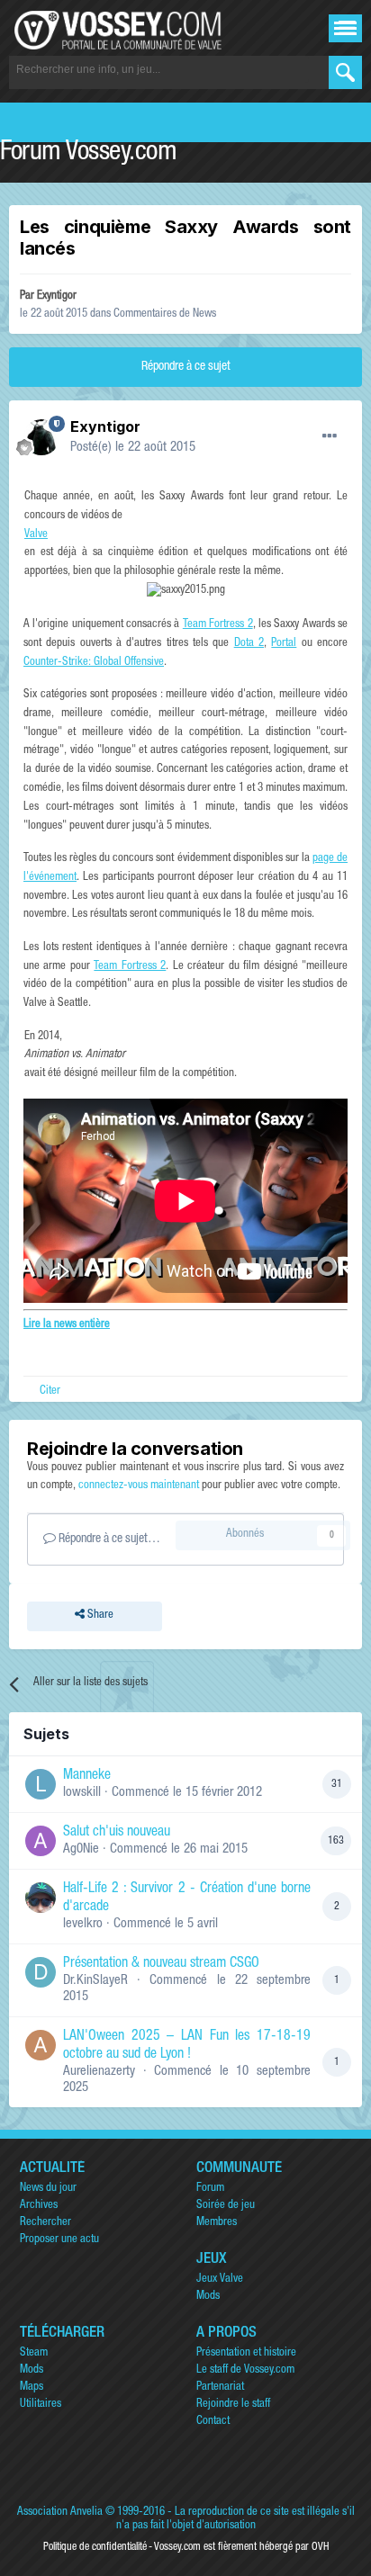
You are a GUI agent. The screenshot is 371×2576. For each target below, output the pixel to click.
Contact (213, 2422)
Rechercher (45, 2223)
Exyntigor (57, 296)
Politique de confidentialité (95, 2547)
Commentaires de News (165, 314)
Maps (32, 2388)
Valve (36, 535)
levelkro (83, 1924)
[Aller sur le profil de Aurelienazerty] (41, 2045)
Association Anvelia (60, 2513)
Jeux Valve (220, 2280)
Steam (34, 2353)
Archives (39, 2206)
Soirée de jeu (226, 2206)
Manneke (87, 1776)
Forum (210, 2189)
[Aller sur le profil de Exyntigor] (41, 437)
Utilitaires (41, 2405)
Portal (284, 644)
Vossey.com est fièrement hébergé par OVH (241, 2547)
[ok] (345, 72)
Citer (50, 1391)
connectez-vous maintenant (139, 1486)
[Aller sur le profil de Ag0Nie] (41, 1841)
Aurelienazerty (99, 2072)
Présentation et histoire (246, 2353)
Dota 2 (249, 644)
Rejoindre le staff (233, 2405)
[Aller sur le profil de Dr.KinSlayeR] (41, 1972)
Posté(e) (133, 448)
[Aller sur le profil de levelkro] (41, 1898)
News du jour (48, 2189)
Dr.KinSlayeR (95, 1981)
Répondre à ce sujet (186, 367)
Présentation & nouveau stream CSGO (161, 1964)
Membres (217, 2223)
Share (99, 1616)
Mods (208, 2297)
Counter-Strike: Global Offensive (94, 663)
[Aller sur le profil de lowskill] (41, 1784)
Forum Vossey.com (88, 154)
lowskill (82, 1793)
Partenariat (220, 2388)
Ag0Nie (81, 1849)
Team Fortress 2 (218, 625)
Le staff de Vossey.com (245, 2370)
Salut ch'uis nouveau (117, 1833)
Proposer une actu (59, 2240)
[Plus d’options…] (330, 436)
